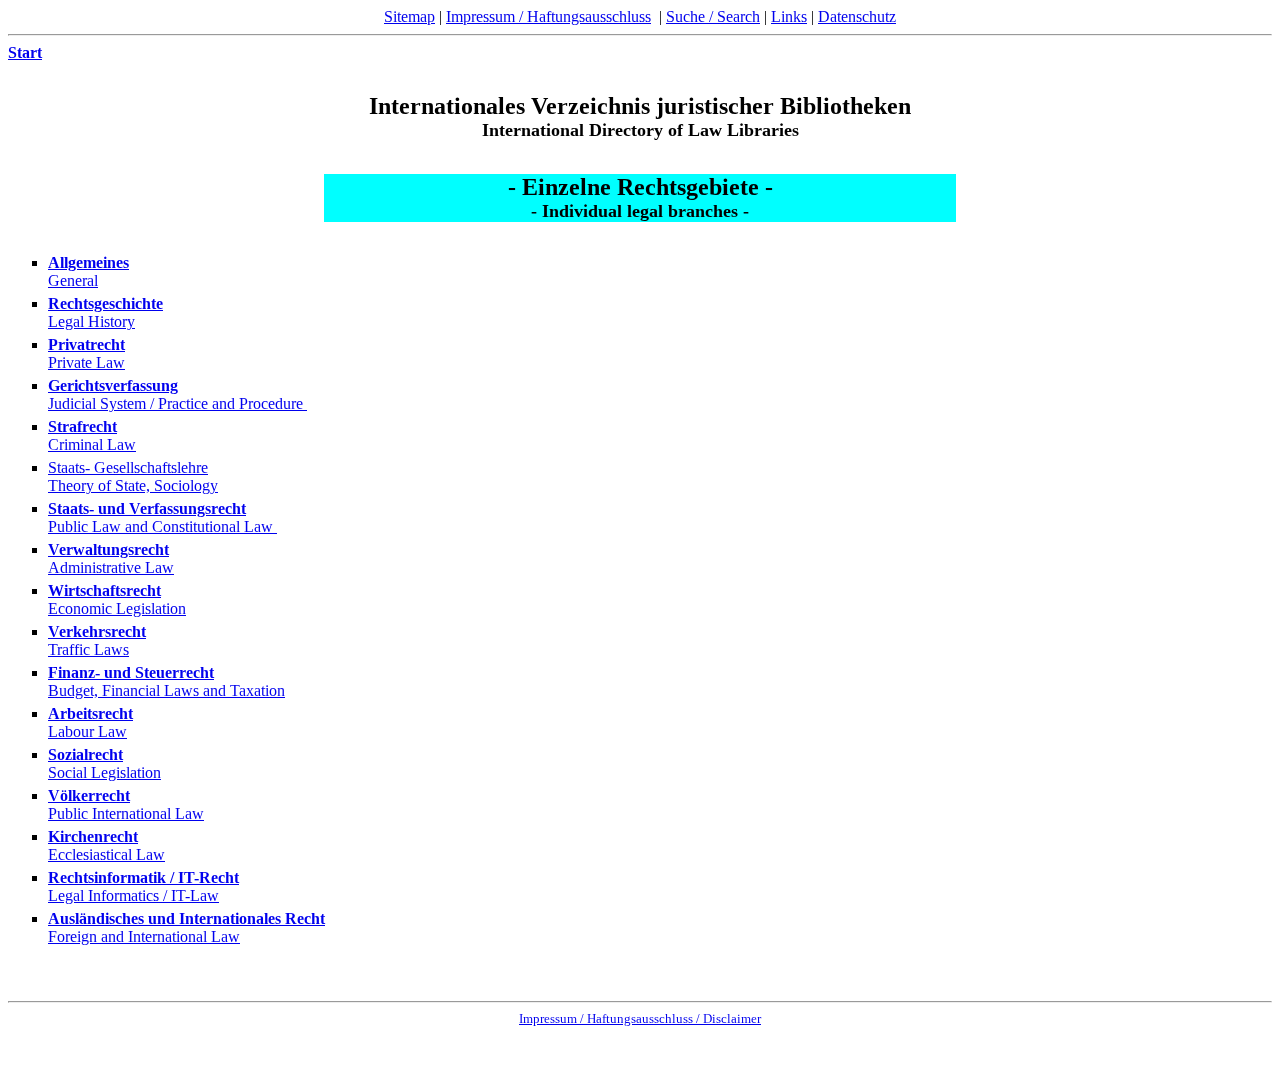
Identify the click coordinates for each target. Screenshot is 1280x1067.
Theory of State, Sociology (133, 485)
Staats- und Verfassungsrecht (147, 508)
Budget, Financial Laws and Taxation (166, 690)
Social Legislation (104, 772)
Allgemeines (88, 262)
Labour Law (87, 731)
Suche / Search (713, 16)
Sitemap (409, 16)
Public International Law (126, 813)
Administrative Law (111, 567)
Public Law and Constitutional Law (162, 526)
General (73, 280)
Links (789, 16)
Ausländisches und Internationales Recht (186, 918)
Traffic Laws (88, 649)
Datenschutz (857, 16)
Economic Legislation (117, 608)
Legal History (91, 321)
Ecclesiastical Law (106, 854)
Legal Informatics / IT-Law (133, 895)
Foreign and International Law (144, 936)
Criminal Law (92, 444)
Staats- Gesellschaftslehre (128, 467)
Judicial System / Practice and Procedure (177, 403)
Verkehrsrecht (97, 631)
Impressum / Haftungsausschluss (548, 16)
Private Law (86, 362)
